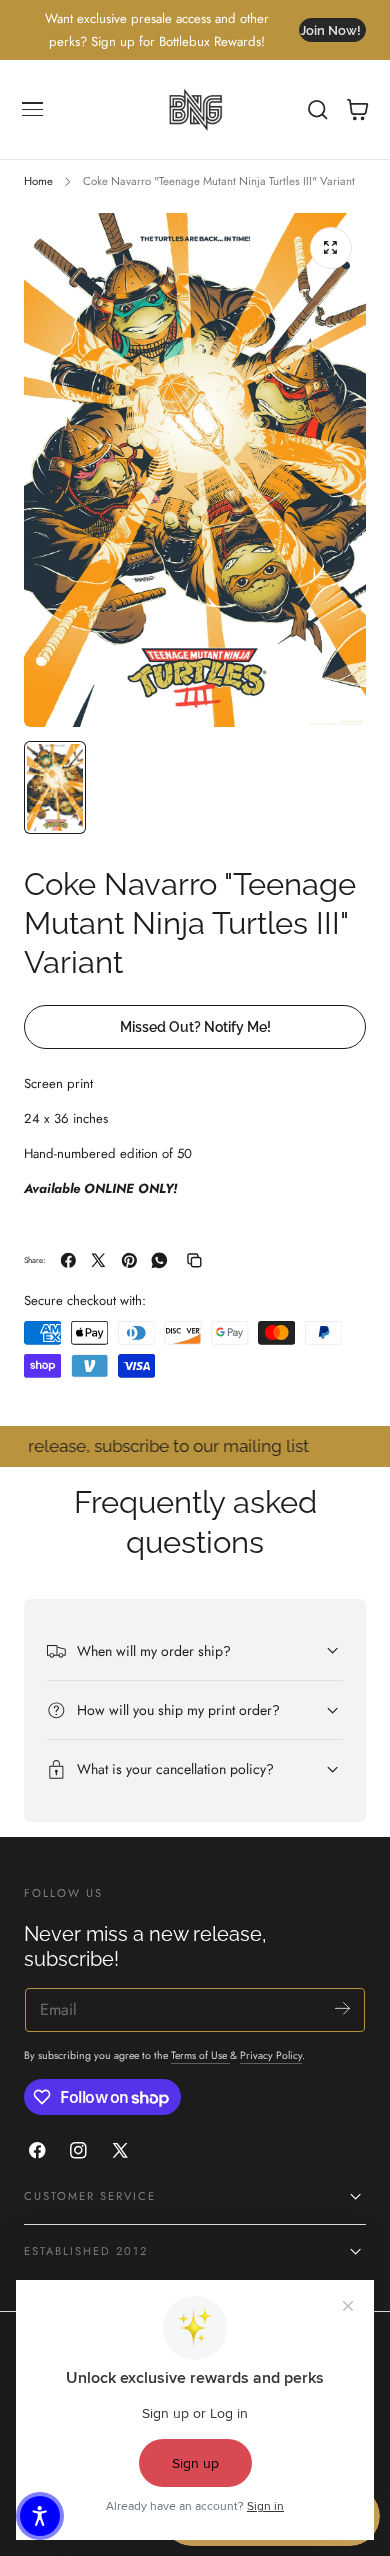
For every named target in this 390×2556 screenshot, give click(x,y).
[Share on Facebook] (68, 1260)
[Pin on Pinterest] (129, 1260)
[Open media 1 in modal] (331, 248)
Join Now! (330, 30)
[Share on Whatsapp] (159, 1260)
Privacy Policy (271, 2055)
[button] (33, 110)
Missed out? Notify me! (195, 1026)
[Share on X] (98, 1260)
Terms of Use (200, 2055)
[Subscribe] (342, 2008)
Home (38, 181)
